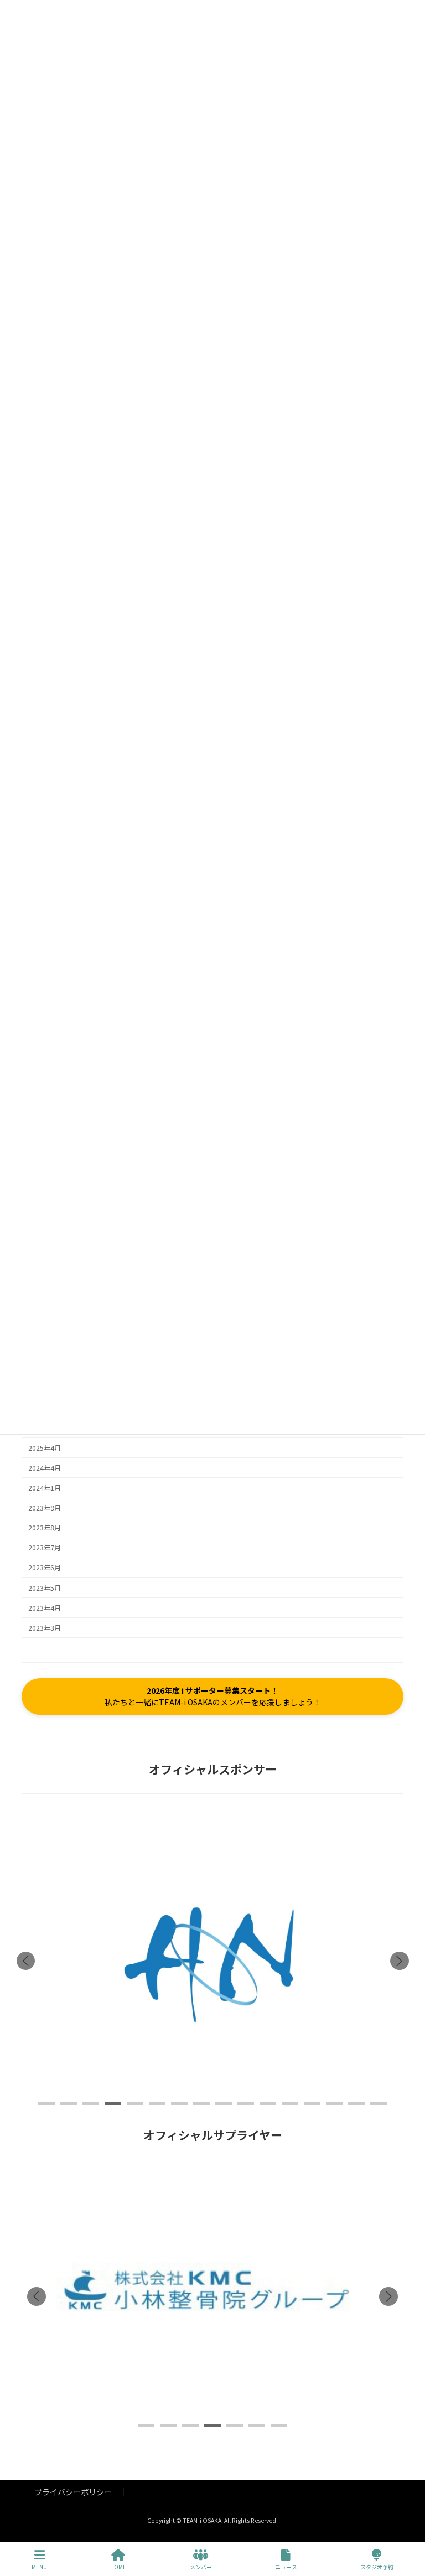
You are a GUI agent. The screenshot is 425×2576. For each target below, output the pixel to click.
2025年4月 (45, 1448)
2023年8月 (45, 1528)
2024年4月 (45, 1468)
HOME (118, 2567)
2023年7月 (45, 1548)
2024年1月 (45, 1488)
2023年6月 (45, 1568)
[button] (212, 1696)
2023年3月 (45, 1628)
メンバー (201, 2567)
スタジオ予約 (377, 2567)
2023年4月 (45, 1608)
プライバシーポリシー (73, 2492)
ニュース (286, 2567)
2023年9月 (45, 1508)
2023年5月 (45, 1588)
